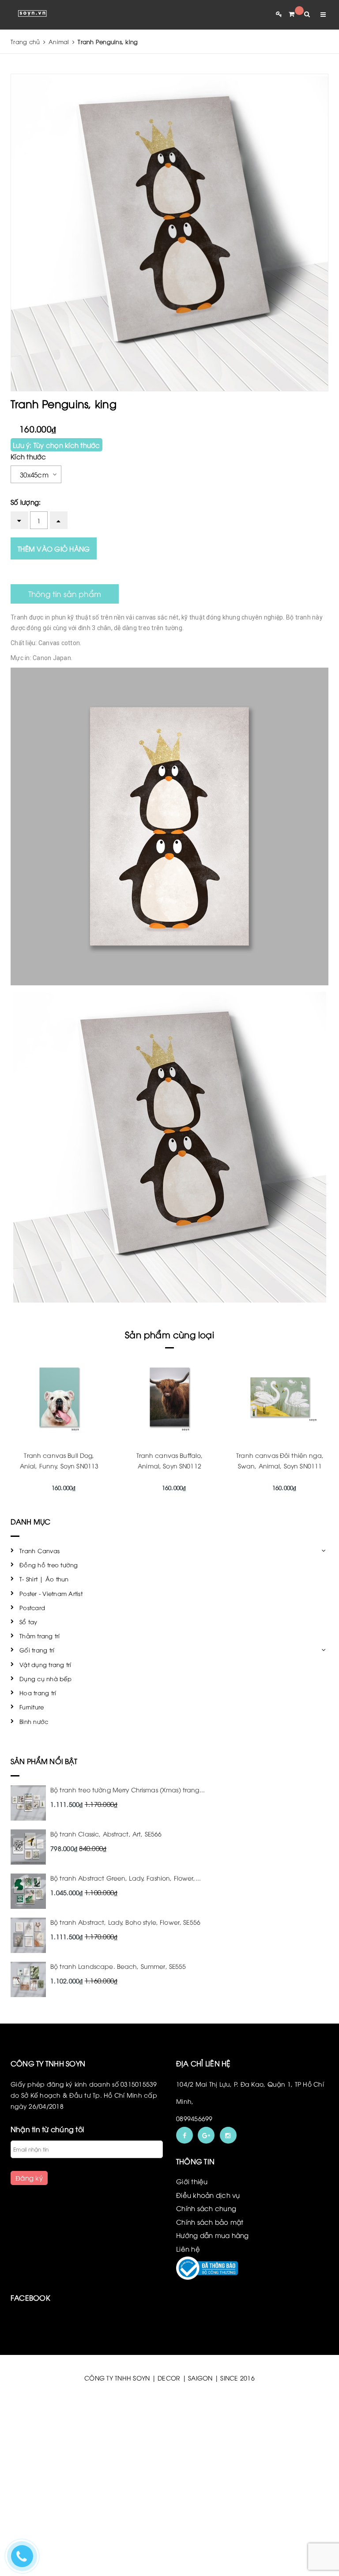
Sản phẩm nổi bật (44, 1761)
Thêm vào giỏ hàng (54, 548)
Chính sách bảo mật (210, 2222)
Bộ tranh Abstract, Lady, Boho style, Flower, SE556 (125, 1922)
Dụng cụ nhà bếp (45, 1679)
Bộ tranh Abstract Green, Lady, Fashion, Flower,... (126, 1878)
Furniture (32, 1707)
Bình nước (34, 1721)
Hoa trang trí (38, 1693)
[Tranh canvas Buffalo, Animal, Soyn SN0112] (169, 1397)
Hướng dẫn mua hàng (213, 2235)
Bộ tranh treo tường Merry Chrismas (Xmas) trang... (128, 1789)
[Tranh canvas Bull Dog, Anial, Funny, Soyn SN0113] (59, 1397)
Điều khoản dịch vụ (208, 2195)
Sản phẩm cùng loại (169, 1334)
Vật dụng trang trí (45, 1664)
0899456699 (194, 2118)
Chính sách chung (206, 2208)
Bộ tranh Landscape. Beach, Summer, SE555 (118, 1966)
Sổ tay (28, 1622)
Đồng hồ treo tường (49, 1565)
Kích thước (28, 456)
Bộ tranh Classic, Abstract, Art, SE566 (106, 1834)
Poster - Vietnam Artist (51, 1593)
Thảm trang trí (40, 1636)
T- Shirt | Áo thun (44, 1579)
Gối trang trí (37, 1650)
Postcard (32, 1607)
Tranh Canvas (40, 1551)
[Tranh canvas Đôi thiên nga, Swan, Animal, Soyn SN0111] (280, 1397)
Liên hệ (188, 2249)
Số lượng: (26, 502)
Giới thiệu (192, 2181)
